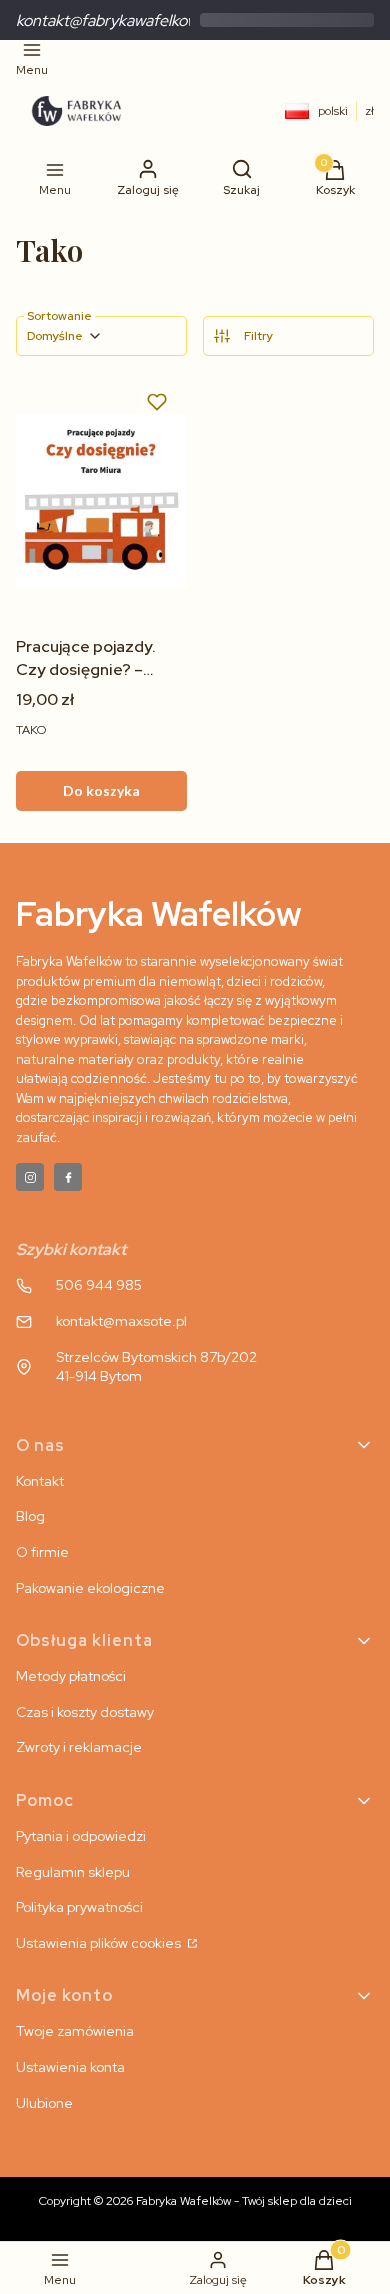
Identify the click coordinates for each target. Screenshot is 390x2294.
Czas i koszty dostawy (85, 1712)
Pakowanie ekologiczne (90, 1588)
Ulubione (44, 2103)
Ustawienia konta (70, 2067)
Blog (30, 1516)
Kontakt (40, 1481)
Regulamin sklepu (73, 1872)
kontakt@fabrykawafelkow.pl (114, 20)
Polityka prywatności (79, 1907)
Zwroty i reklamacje (79, 1747)
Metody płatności (71, 1676)
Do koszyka (101, 790)
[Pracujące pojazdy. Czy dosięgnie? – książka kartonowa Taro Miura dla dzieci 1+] (101, 500)
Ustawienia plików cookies (100, 1943)
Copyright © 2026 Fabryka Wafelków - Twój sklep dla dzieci (195, 2201)
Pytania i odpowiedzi (81, 1836)
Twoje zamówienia (75, 2031)
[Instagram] (30, 1177)
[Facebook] (68, 1177)
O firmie (42, 1552)
